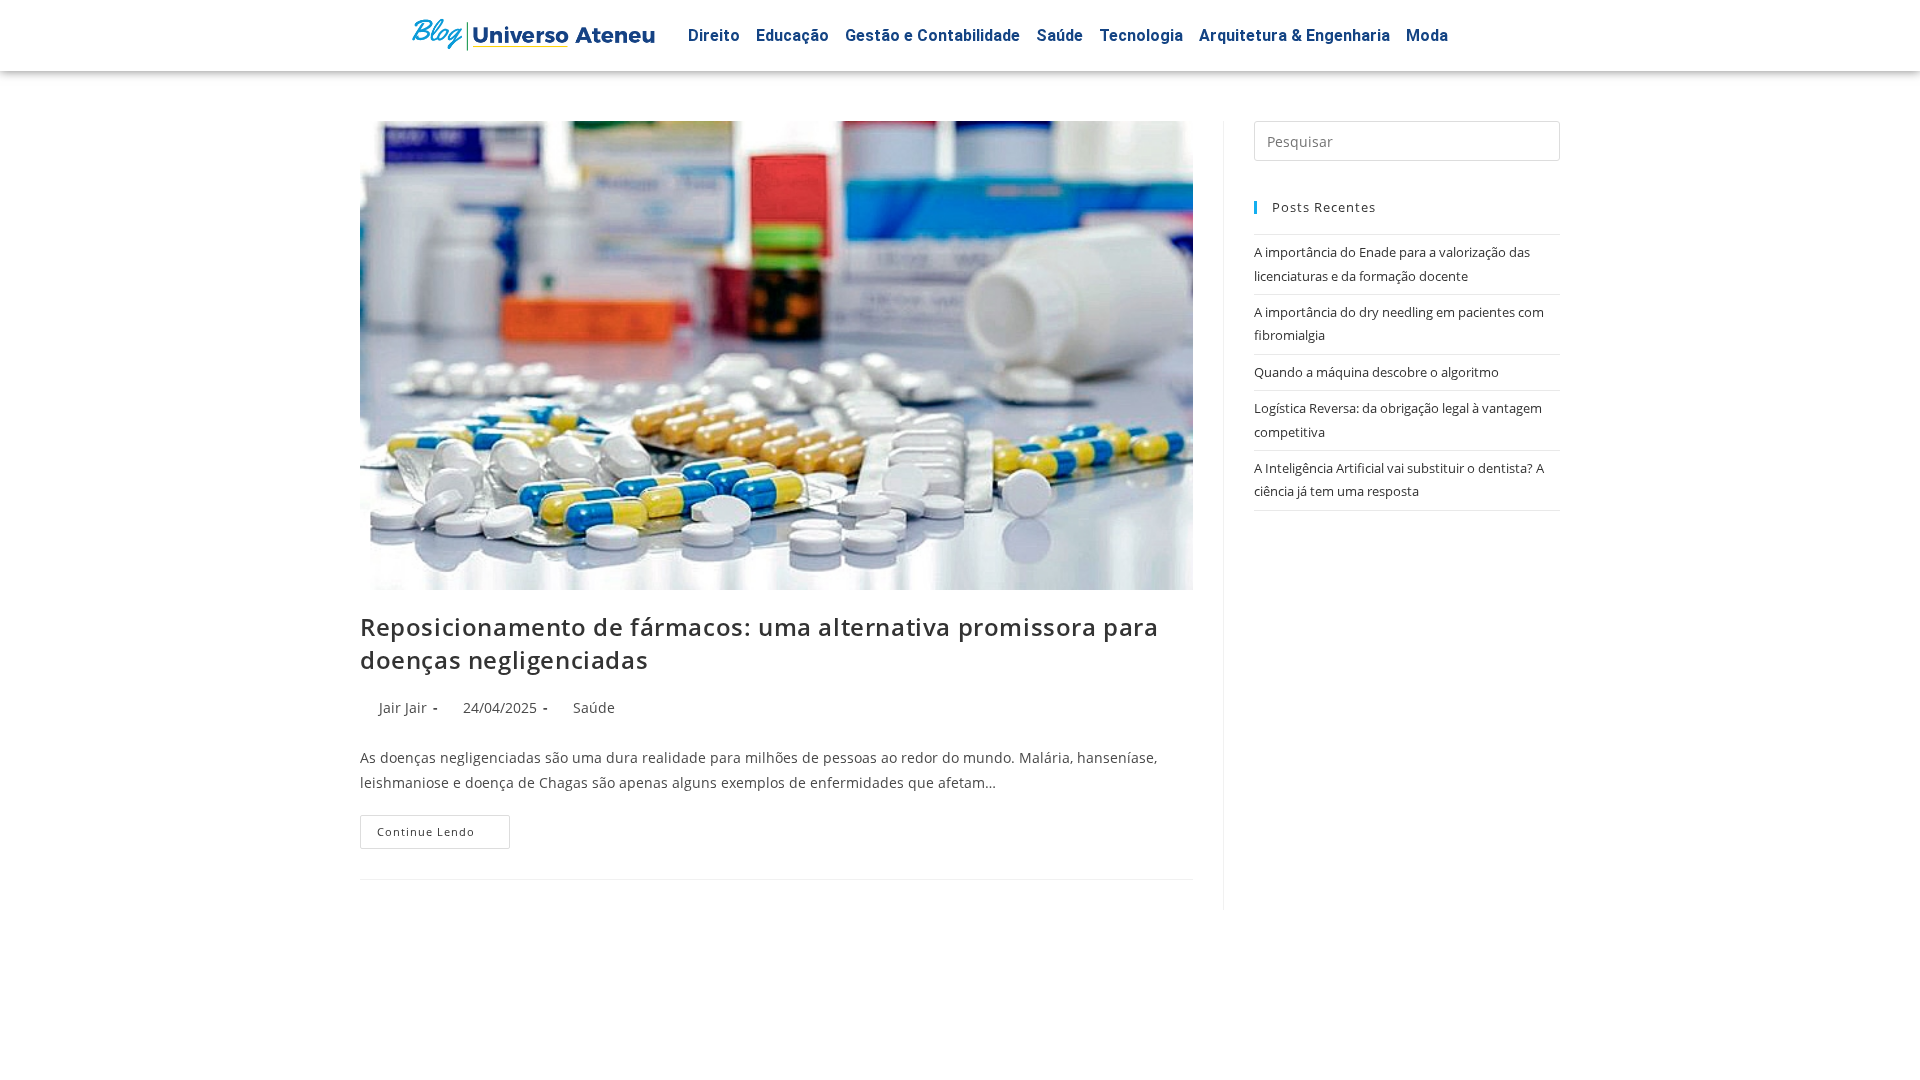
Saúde (1059, 35)
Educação (792, 35)
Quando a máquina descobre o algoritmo (1376, 372)
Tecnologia (1141, 35)
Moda (1427, 35)
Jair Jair (403, 707)
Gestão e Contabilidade (932, 35)
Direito (714, 35)
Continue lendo (443, 827)
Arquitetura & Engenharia (1294, 35)
